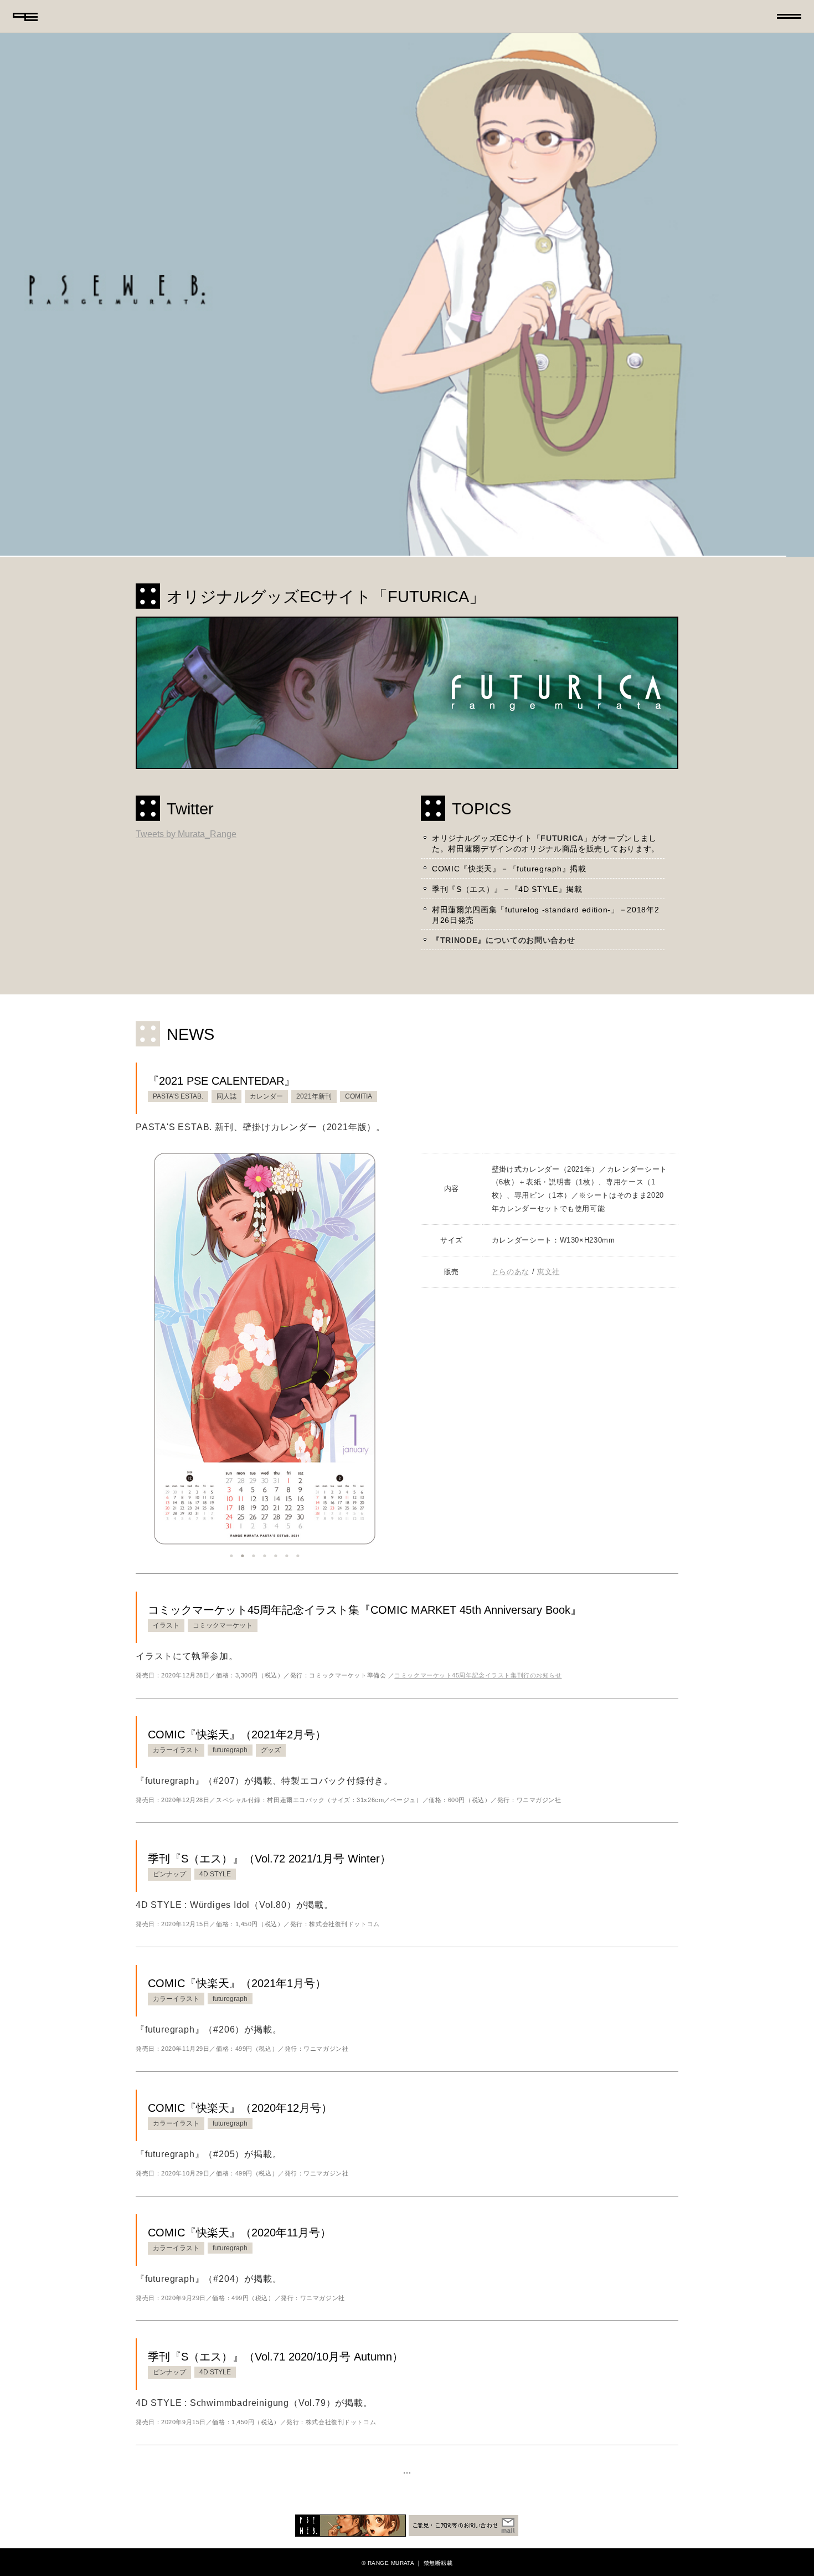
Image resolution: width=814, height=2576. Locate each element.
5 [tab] (276, 1553)
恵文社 (548, 1272)
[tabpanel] (265, 1348)
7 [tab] (298, 1553)
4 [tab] (265, 1553)
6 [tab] (287, 1553)
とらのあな (511, 1272)
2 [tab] (243, 1553)
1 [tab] (231, 1553)
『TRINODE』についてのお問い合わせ (504, 940)
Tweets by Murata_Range (186, 834)
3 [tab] (254, 1553)
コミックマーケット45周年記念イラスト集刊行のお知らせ (478, 1675)
